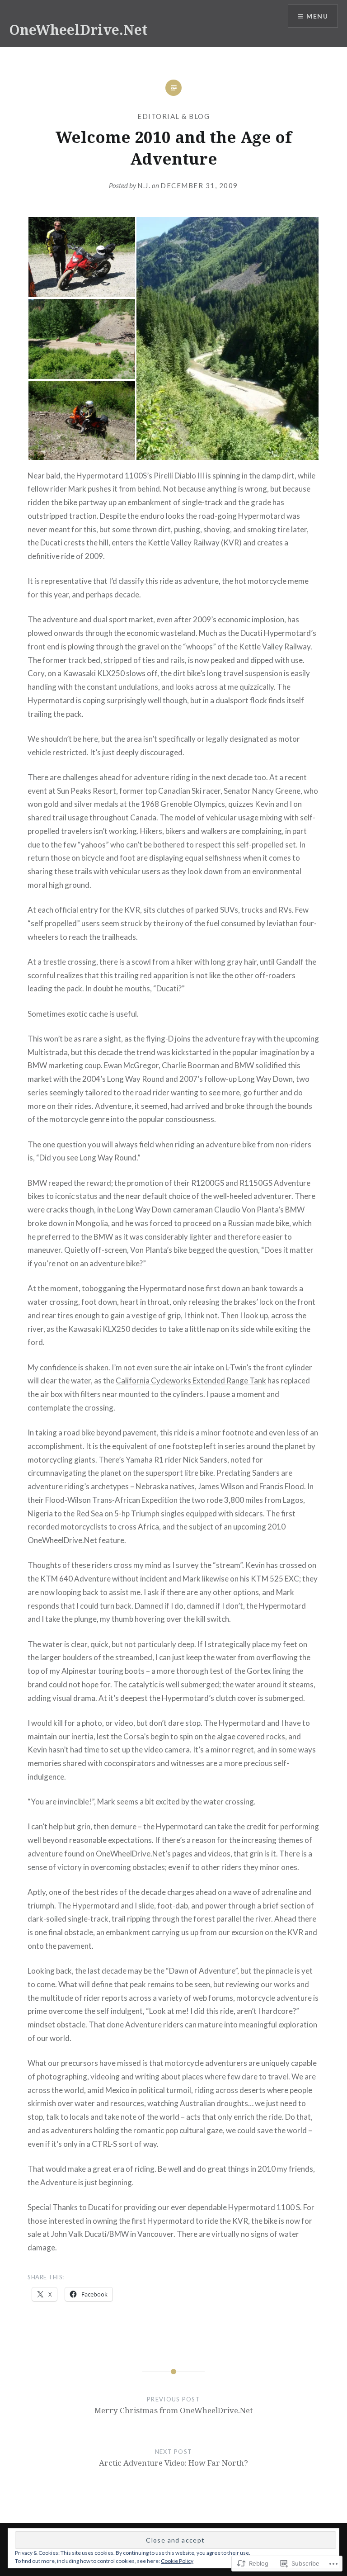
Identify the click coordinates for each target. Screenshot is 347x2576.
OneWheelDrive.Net (78, 30)
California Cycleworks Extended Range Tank (191, 1380)
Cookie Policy (177, 2561)
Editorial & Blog (173, 116)
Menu (317, 16)
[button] (82, 257)
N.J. (144, 185)
